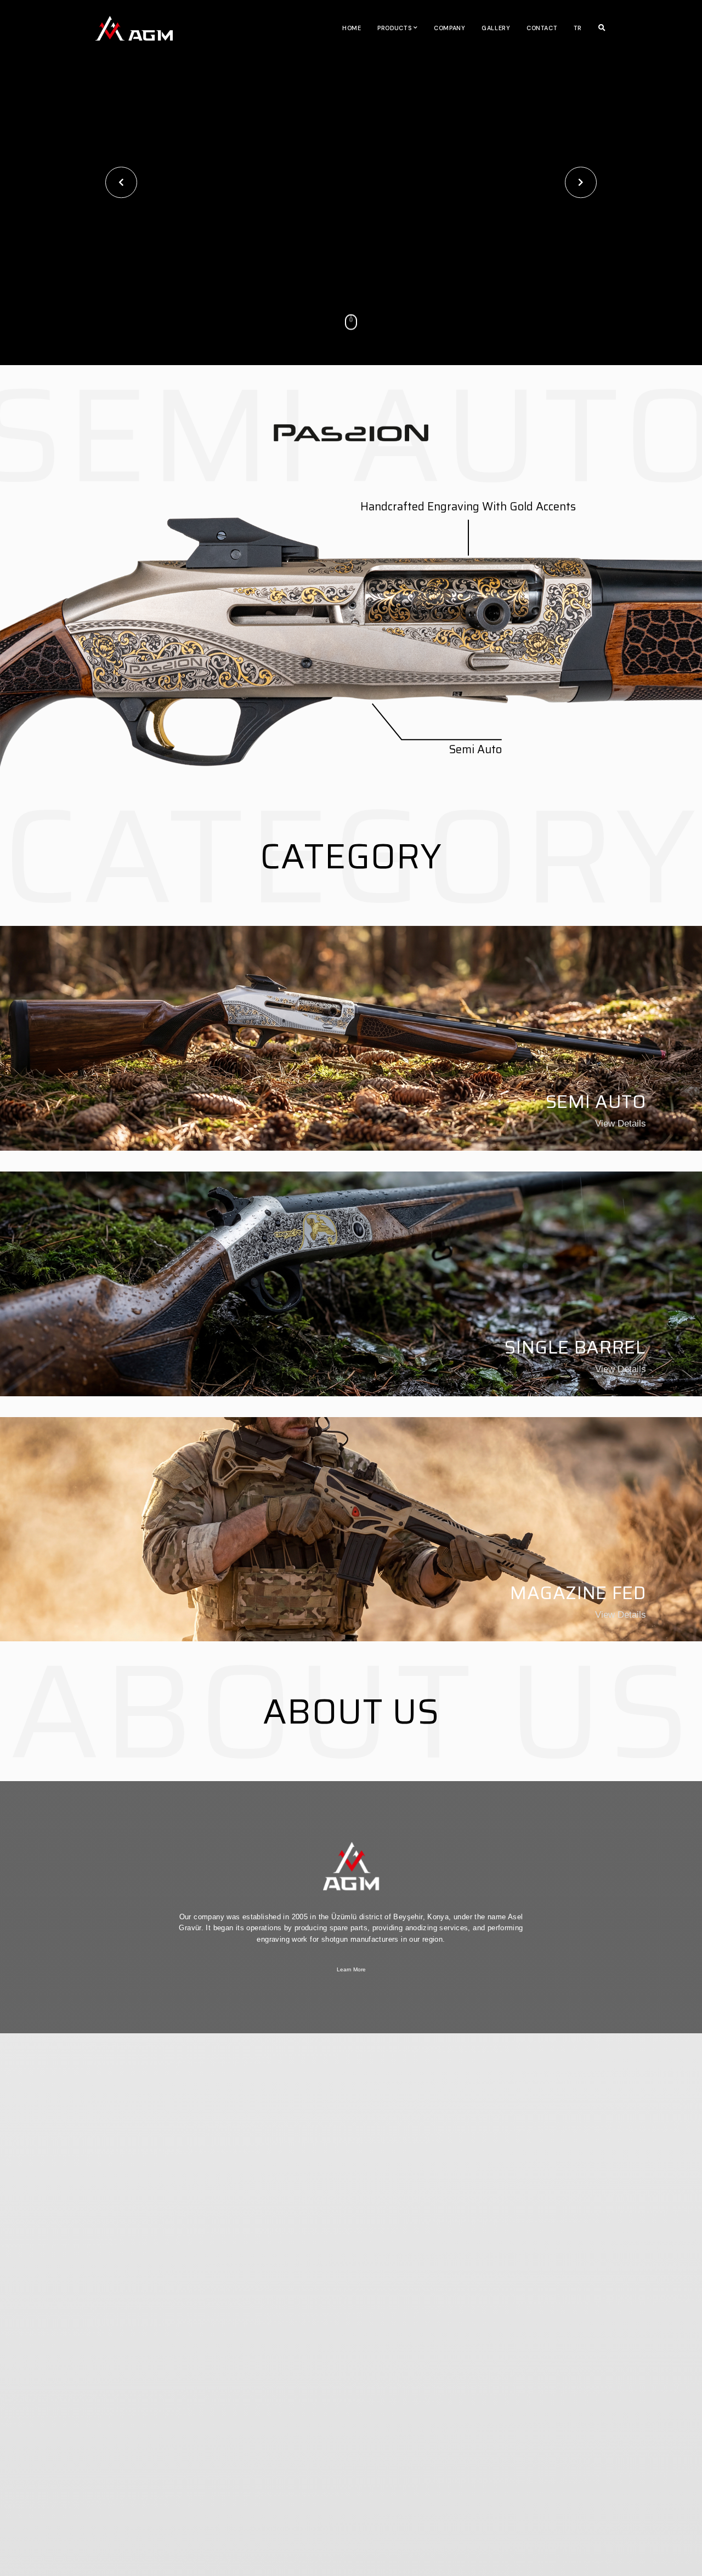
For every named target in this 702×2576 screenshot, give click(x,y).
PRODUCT (397, 2510)
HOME (352, 28)
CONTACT (542, 28)
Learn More (351, 1969)
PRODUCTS (394, 28)
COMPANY (449, 28)
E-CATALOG (587, 2510)
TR (578, 28)
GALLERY (496, 28)
